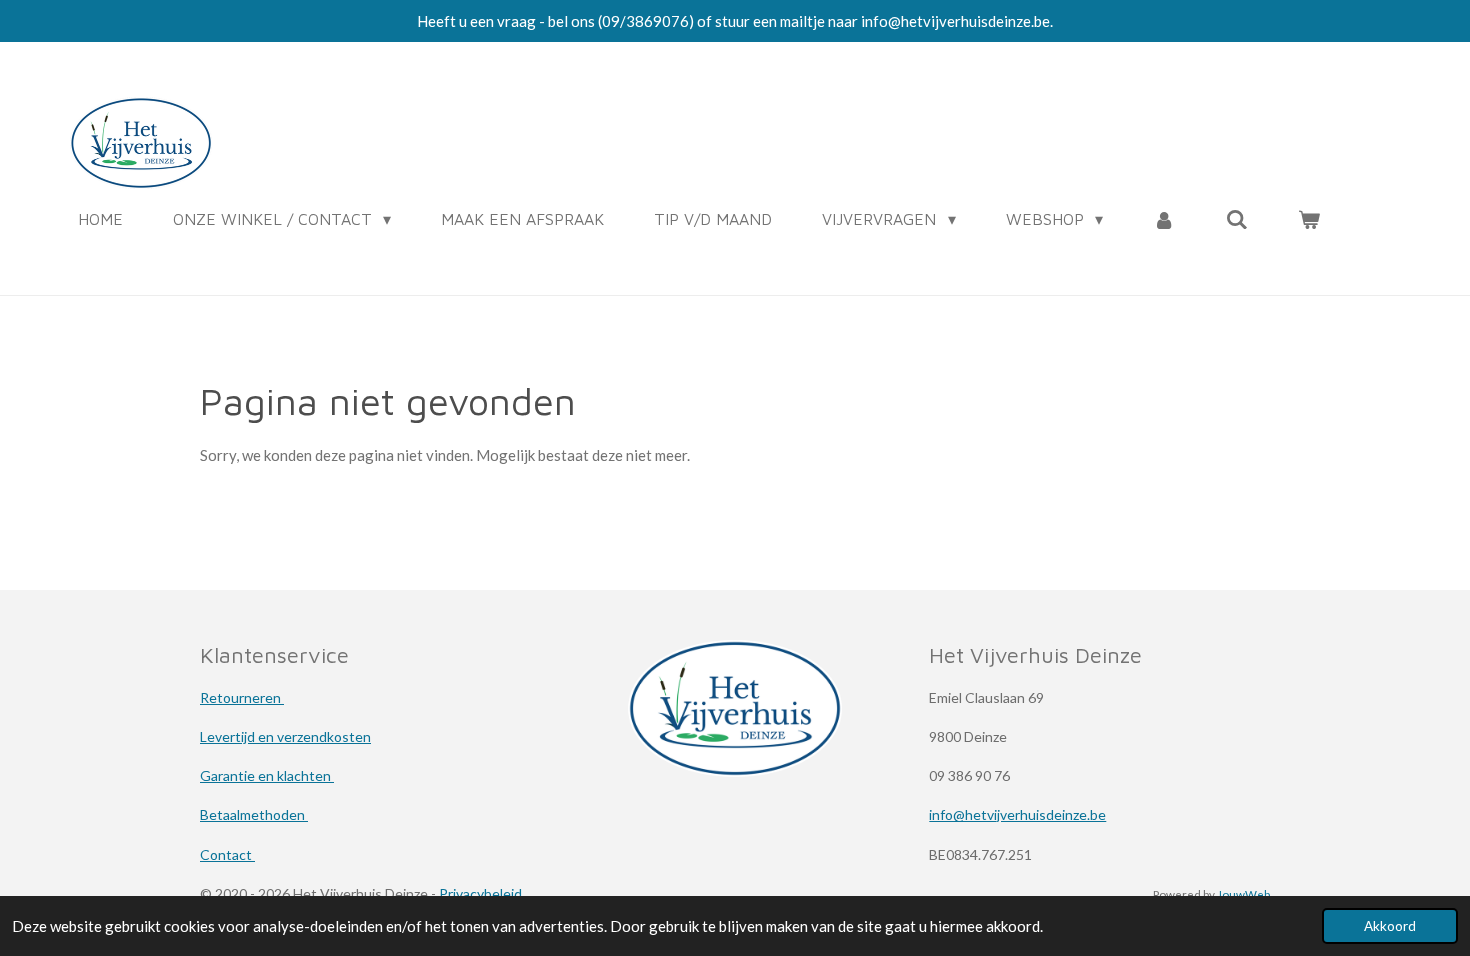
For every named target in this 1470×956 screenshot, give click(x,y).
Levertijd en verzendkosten (285, 736)
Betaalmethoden (254, 814)
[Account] (1164, 219)
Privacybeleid (480, 893)
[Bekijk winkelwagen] (1309, 219)
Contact (227, 854)
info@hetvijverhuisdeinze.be (1017, 814)
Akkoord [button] (1390, 926)
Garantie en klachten (267, 775)
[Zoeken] (1237, 219)
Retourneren (242, 697)
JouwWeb (1243, 894)
